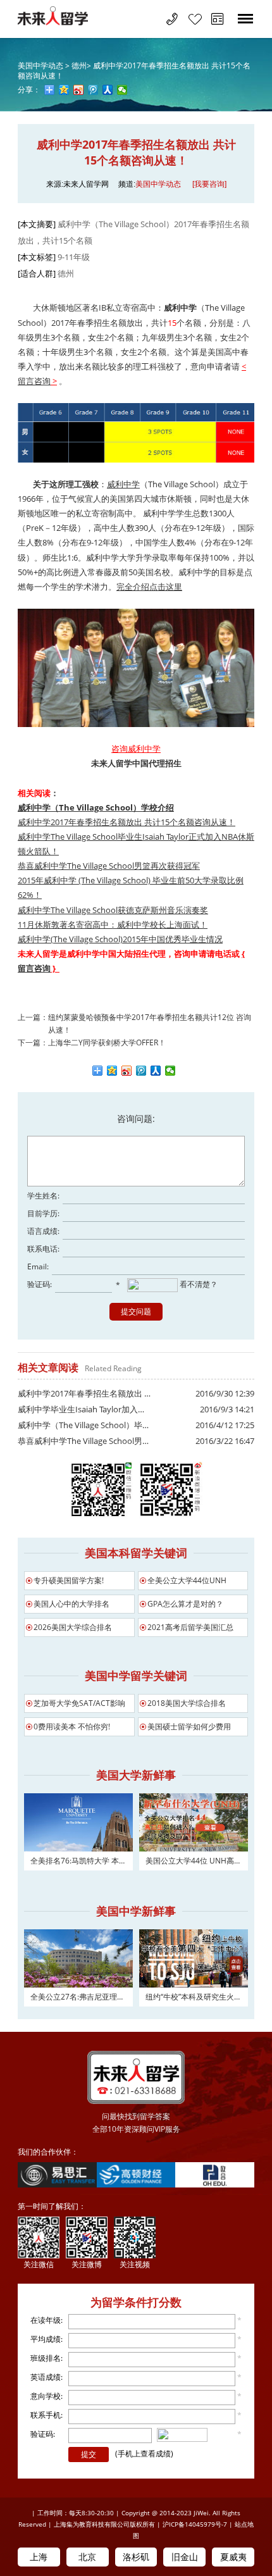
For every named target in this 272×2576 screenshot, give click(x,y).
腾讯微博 (141, 1071)
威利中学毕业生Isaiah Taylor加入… (81, 1409)
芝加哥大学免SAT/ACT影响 (79, 1703)
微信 (170, 1071)
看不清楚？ (198, 1284)
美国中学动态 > (45, 65)
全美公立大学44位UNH (187, 1580)
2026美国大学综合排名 (73, 1627)
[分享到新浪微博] (79, 90)
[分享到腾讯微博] (93, 90)
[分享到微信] (122, 90)
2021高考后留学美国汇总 (190, 1627)
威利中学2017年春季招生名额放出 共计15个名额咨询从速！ (134, 71)
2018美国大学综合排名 (187, 1703)
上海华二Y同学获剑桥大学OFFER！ (107, 1042)
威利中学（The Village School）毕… (83, 1425)
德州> (81, 65)
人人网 (156, 1071)
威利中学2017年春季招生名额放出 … (84, 1393)
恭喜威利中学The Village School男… (83, 1441)
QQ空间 (112, 1071)
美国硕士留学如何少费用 (189, 1727)
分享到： (98, 1071)
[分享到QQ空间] (64, 90)
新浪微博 (127, 1071)
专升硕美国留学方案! (69, 1580)
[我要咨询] (209, 184)
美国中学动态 (158, 184)
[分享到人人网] (108, 90)
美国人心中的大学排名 (71, 1604)
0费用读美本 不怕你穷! (72, 1727)
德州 (66, 273)
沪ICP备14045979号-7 (195, 2524)
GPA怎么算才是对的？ (185, 1604)
